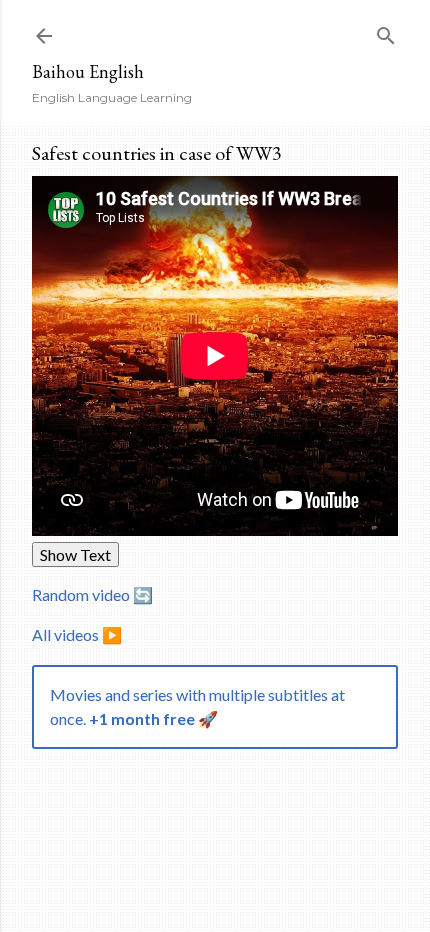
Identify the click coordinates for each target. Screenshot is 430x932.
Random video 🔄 (92, 594)
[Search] (386, 31)
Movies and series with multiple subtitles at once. (197, 706)
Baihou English (88, 71)
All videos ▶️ (77, 634)
